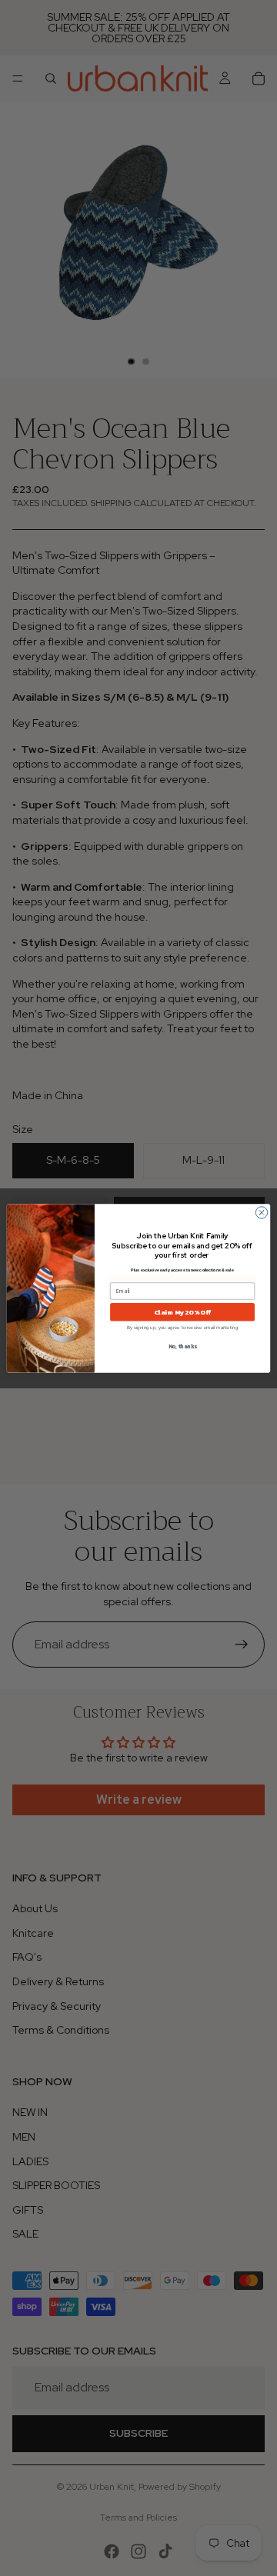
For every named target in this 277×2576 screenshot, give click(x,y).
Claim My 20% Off (183, 1311)
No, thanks (183, 1346)
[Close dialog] (261, 1212)
